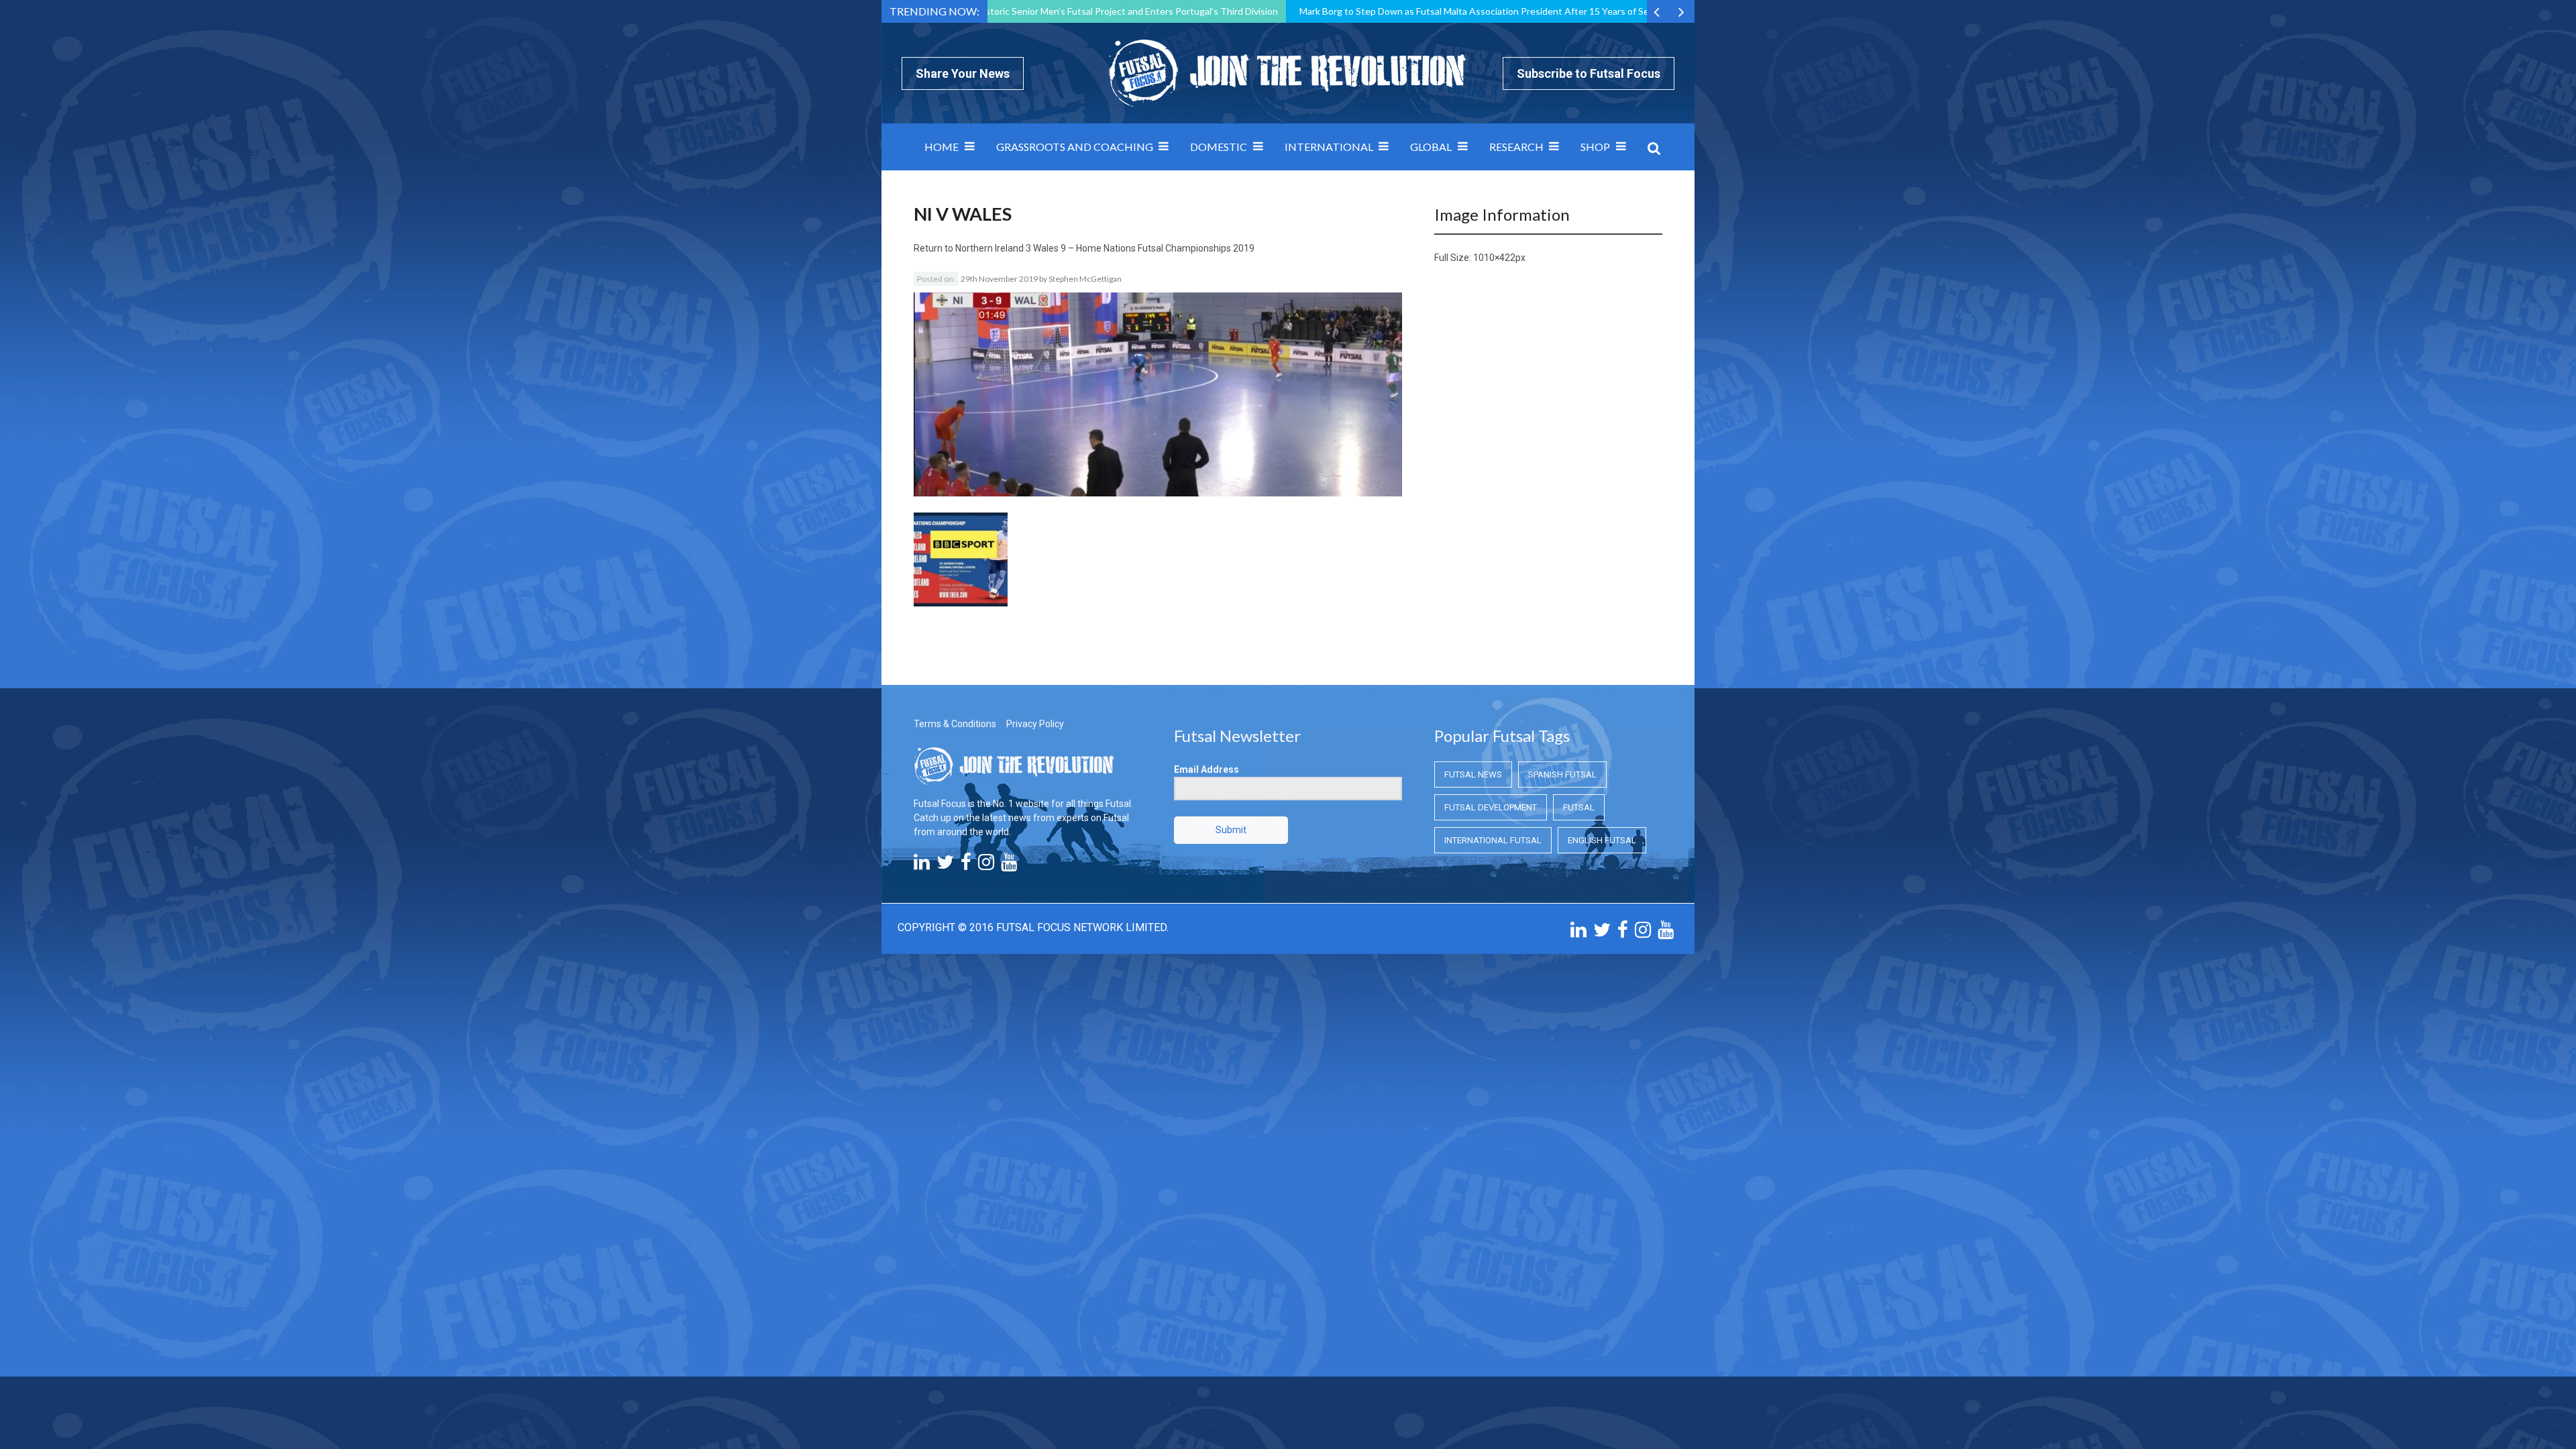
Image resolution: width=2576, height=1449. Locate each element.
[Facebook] (966, 865)
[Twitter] (945, 865)
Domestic (1219, 147)
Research (1516, 147)
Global (1431, 147)
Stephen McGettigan (1085, 279)
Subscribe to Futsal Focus (1589, 73)
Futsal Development (1491, 807)
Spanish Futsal (1562, 774)
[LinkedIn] (922, 865)
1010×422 (1494, 258)
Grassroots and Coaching (1075, 147)
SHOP (1595, 147)
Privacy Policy (1035, 724)
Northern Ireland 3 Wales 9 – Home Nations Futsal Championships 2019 (1105, 248)
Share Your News (963, 73)
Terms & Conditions (955, 724)
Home (942, 147)
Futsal (1579, 807)
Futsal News (1473, 774)
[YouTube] (1009, 865)
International (1329, 147)
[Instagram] (986, 865)
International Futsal (1493, 840)
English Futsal (1602, 840)
